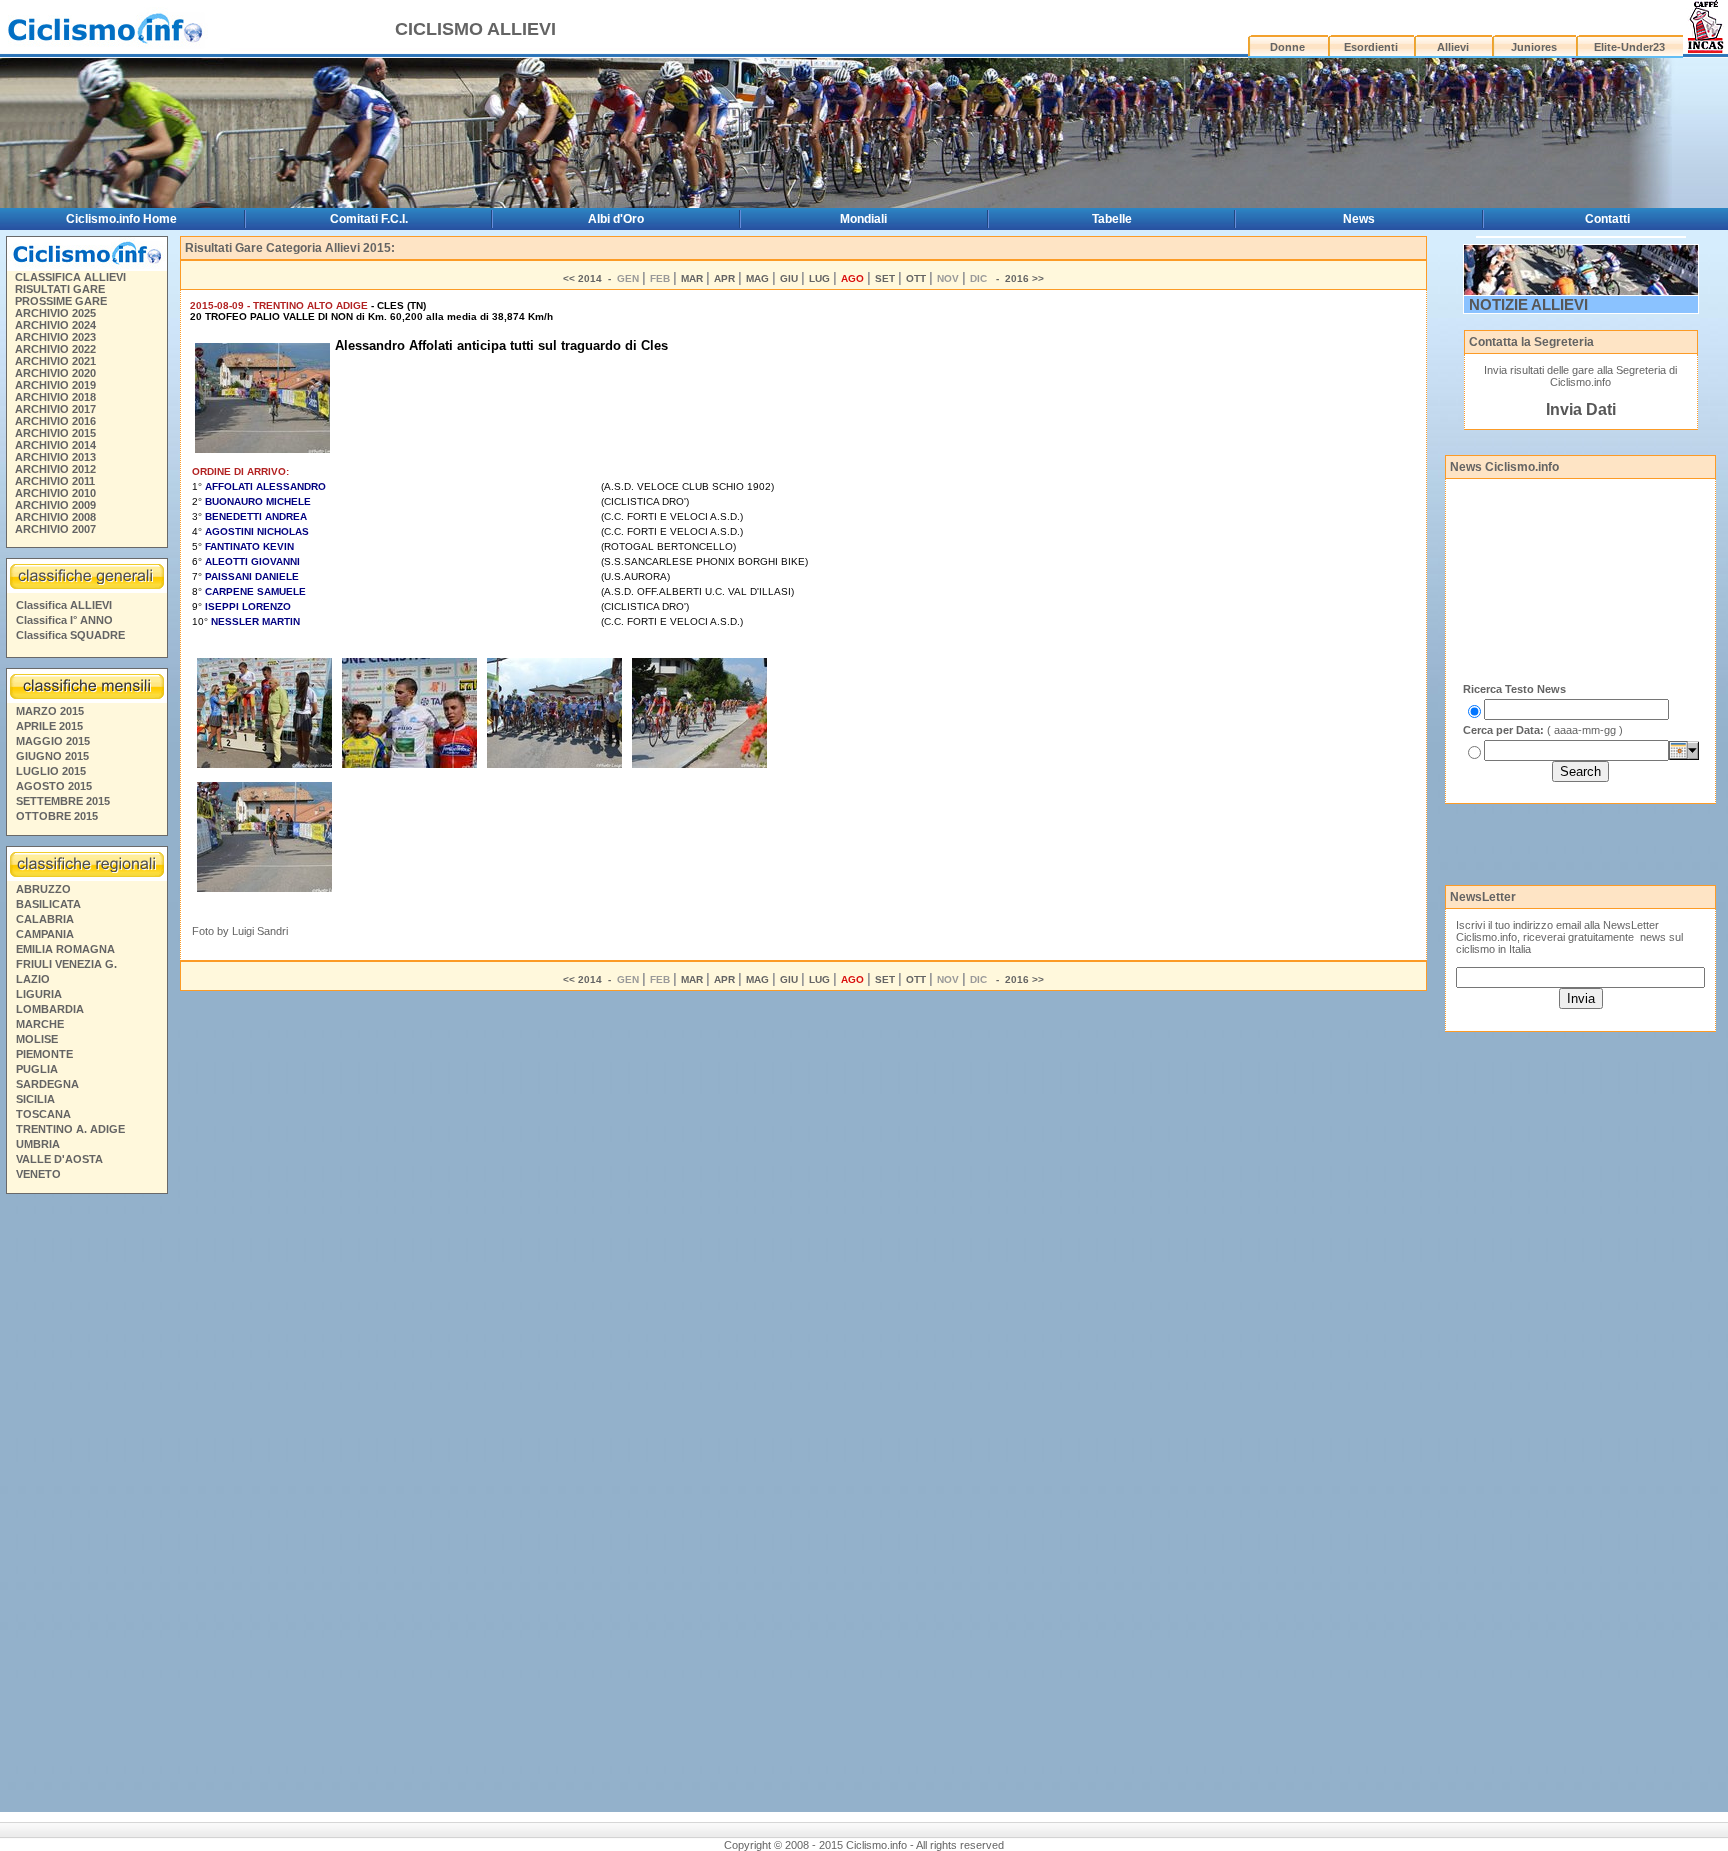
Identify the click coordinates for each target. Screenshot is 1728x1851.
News (1359, 219)
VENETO (38, 1174)
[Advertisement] (86, 1506)
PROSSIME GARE (61, 301)
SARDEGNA (47, 1084)
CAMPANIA (45, 934)
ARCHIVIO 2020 (55, 373)
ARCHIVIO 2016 (55, 421)
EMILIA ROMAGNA (65, 949)
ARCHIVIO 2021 (55, 361)
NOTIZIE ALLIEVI (1528, 304)
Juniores (1534, 47)
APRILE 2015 (49, 726)
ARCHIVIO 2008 (55, 517)
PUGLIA (37, 1069)
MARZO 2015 (50, 711)
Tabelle (1112, 219)
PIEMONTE (44, 1054)
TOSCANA (43, 1114)
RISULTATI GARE (60, 289)
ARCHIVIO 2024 (55, 325)
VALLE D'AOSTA (59, 1159)
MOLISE (37, 1039)
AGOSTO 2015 (54, 786)
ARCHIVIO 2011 (55, 481)
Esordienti (1371, 47)
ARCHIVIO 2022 (55, 349)
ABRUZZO (43, 889)
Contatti (1607, 219)
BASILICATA (48, 904)
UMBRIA (38, 1144)
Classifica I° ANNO (64, 620)
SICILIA (35, 1099)
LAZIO (33, 979)
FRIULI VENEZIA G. (66, 964)
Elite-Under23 (1629, 47)
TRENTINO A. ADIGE (70, 1129)
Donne (1287, 47)
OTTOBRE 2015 (57, 816)
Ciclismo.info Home (121, 219)
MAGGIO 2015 (53, 741)
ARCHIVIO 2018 (55, 397)
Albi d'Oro (616, 219)
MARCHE (40, 1024)
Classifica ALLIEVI (64, 605)
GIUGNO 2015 (52, 756)
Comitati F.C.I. (369, 219)
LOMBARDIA (50, 1009)
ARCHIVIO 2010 (55, 493)
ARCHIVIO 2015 (55, 433)
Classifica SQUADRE (70, 635)
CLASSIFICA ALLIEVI (70, 277)
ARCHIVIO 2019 (55, 385)
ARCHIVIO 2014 (55, 445)
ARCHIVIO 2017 (55, 409)
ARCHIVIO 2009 (55, 505)
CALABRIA (45, 919)
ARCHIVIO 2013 (55, 457)
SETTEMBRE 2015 (63, 801)
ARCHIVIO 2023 (55, 337)
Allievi (1453, 47)
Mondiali (863, 219)
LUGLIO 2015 (51, 771)
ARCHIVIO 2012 (55, 469)
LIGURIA (39, 994)
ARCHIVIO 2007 (55, 529)
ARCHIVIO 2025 (55, 313)
